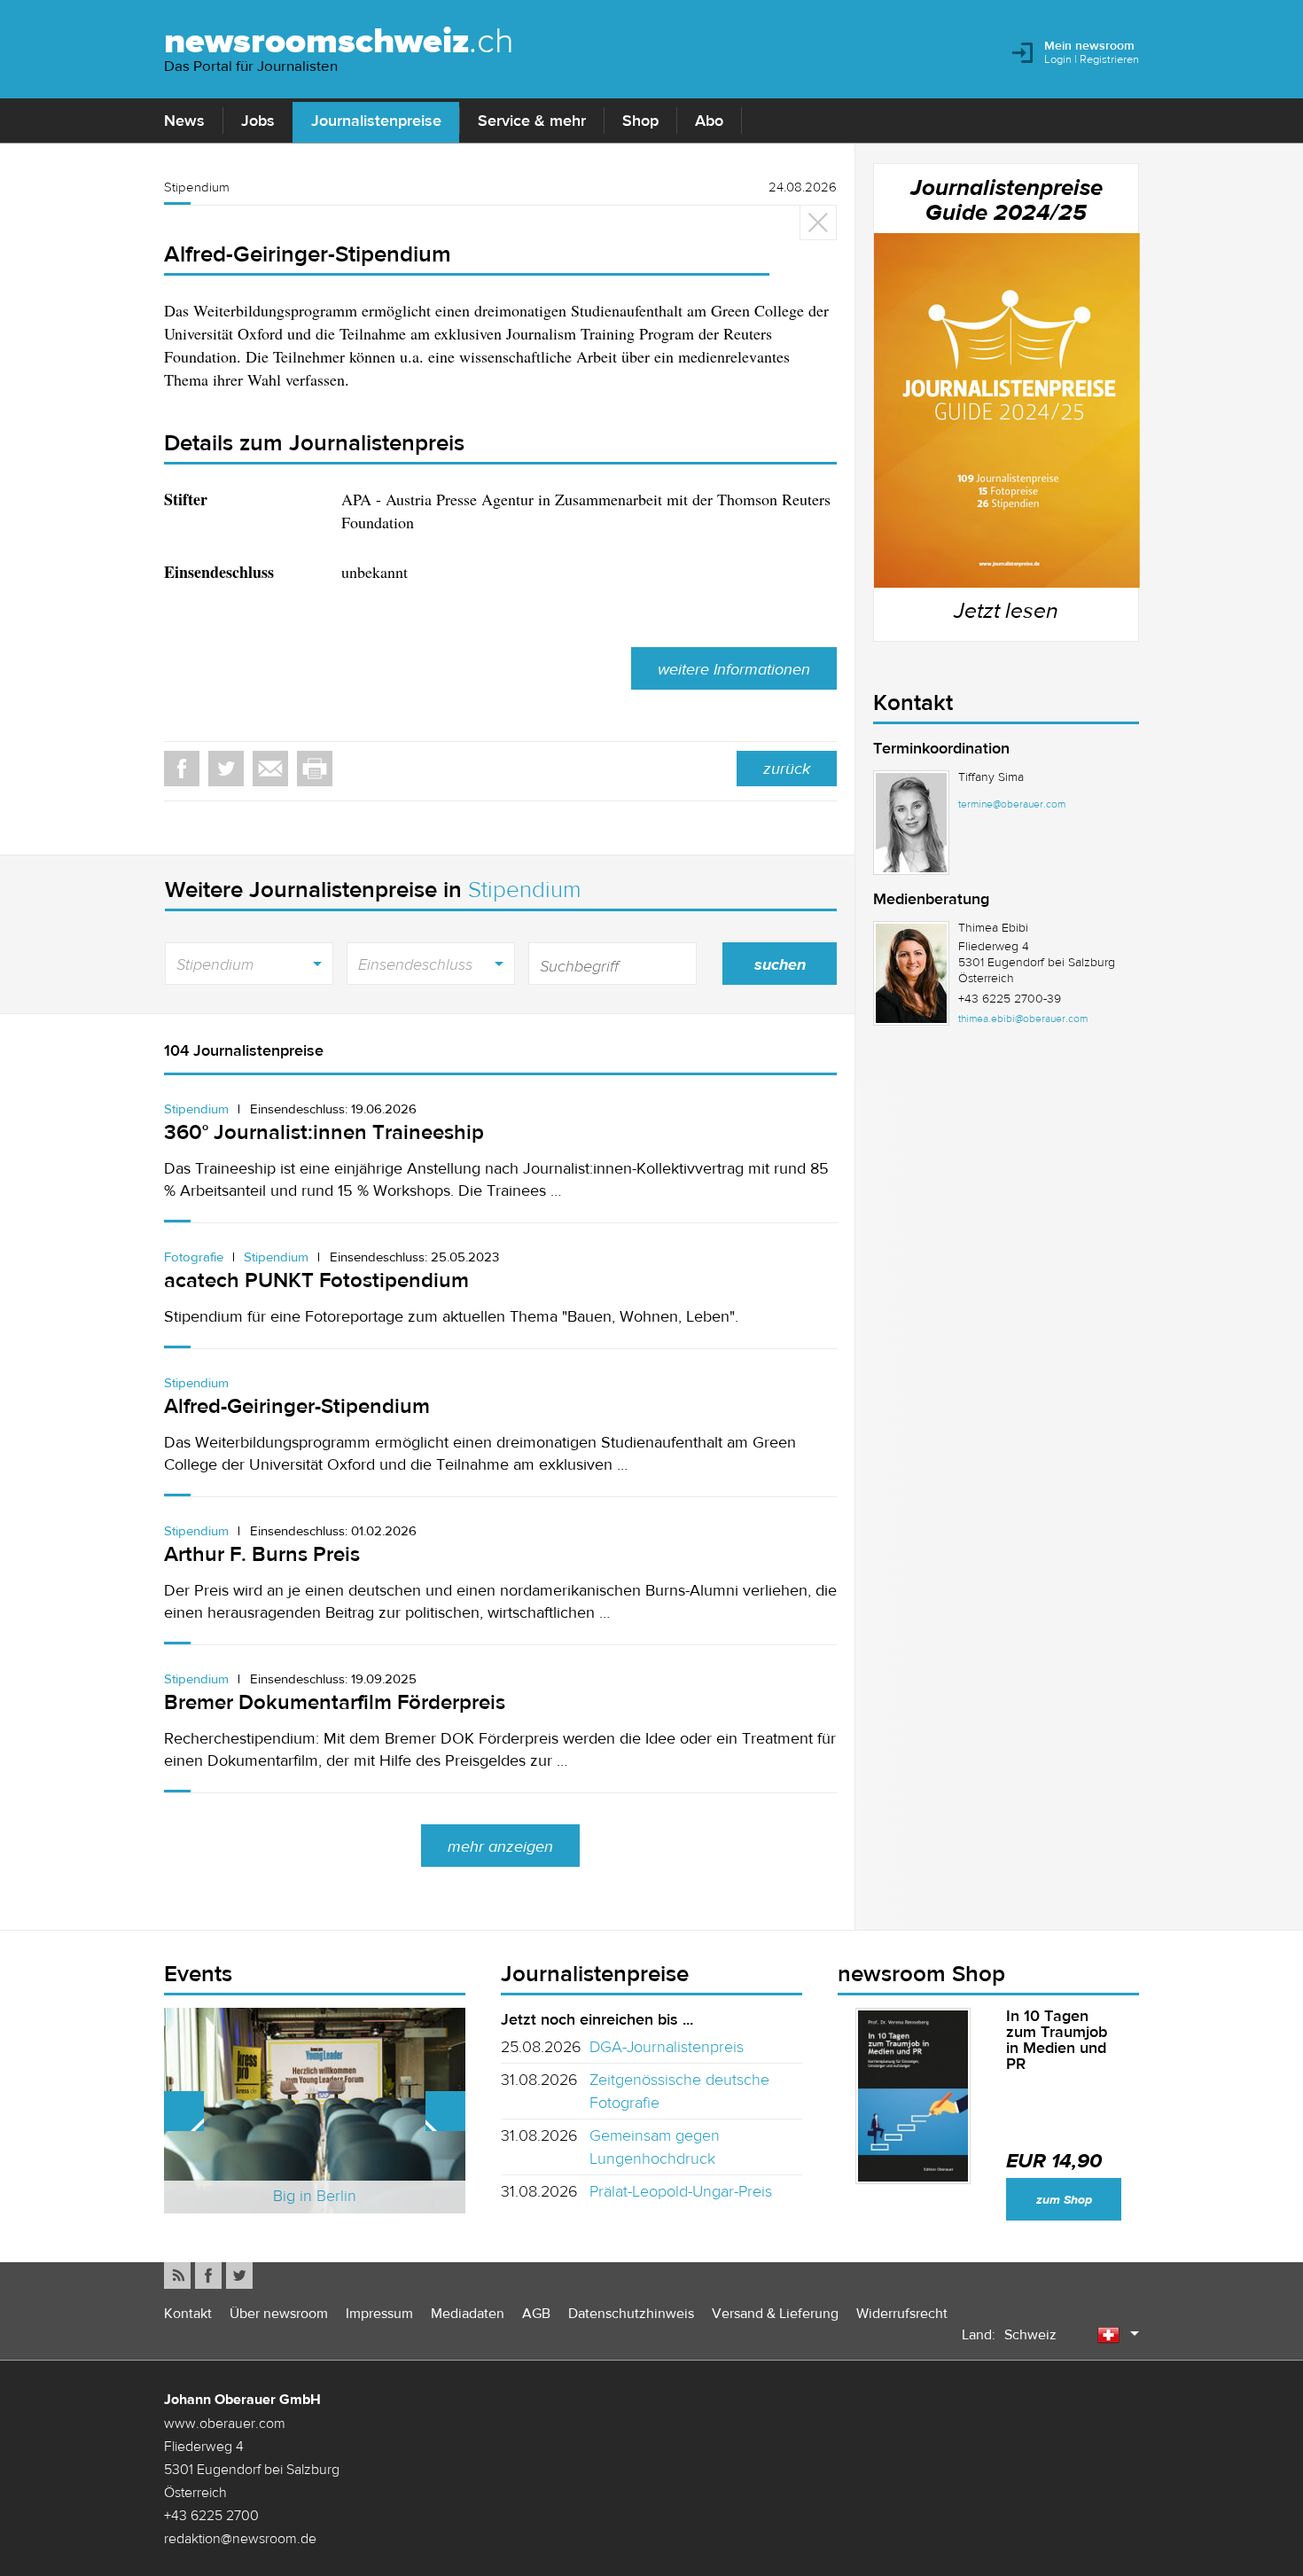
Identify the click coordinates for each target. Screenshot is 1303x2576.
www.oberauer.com (225, 2423)
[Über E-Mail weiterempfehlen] (270, 769)
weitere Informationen (734, 669)
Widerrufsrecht (902, 2313)
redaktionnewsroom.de (240, 2538)
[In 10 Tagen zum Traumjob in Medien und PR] (913, 2096)
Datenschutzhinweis (631, 2313)
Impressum (379, 2313)
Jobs (258, 121)
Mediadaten (468, 2313)
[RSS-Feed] (177, 2275)
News (184, 121)
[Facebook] (208, 2275)
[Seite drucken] (315, 769)
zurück (787, 769)
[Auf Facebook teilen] (182, 769)
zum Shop (1064, 2200)
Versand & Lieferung (775, 2313)
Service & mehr (532, 121)
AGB (536, 2313)
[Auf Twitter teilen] (226, 769)
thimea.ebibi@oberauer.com (1023, 1019)
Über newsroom (279, 2313)
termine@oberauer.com (1012, 804)
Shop (640, 121)
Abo (709, 121)
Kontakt (188, 2313)
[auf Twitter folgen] (239, 2275)
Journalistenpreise (376, 121)
